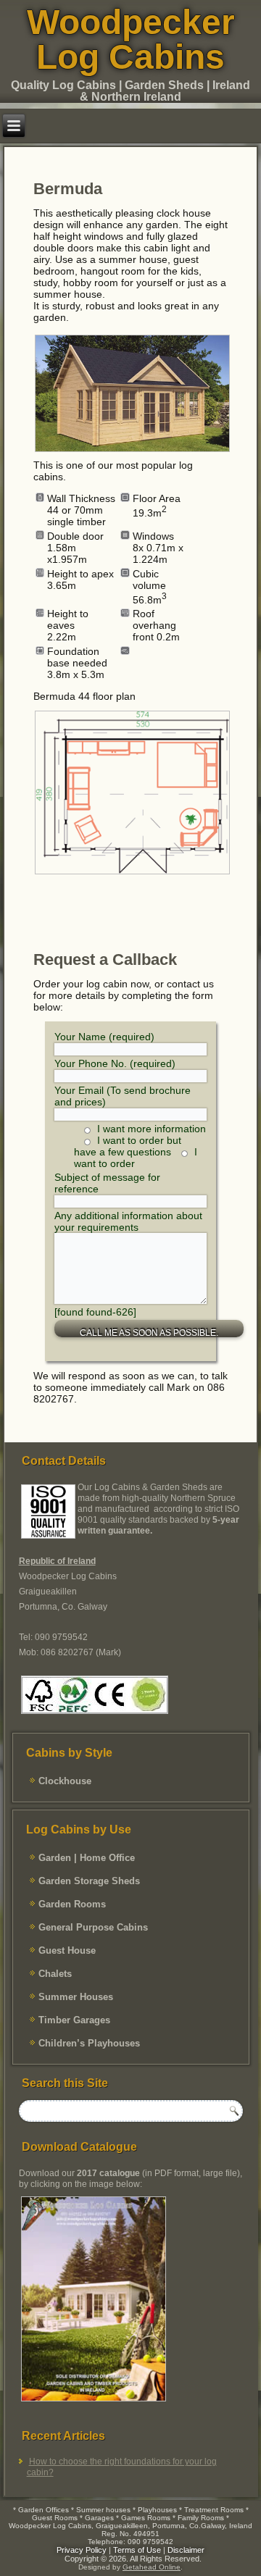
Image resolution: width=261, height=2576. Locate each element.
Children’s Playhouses (89, 2043)
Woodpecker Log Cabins (131, 39)
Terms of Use (137, 2550)
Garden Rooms (72, 1904)
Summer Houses (76, 1997)
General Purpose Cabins (93, 1927)
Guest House (67, 1950)
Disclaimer (186, 2550)
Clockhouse (65, 1781)
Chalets (55, 1974)
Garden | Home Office (87, 1858)
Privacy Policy (82, 2550)
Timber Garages (74, 2020)
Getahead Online (152, 2567)
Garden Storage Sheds (89, 1881)
